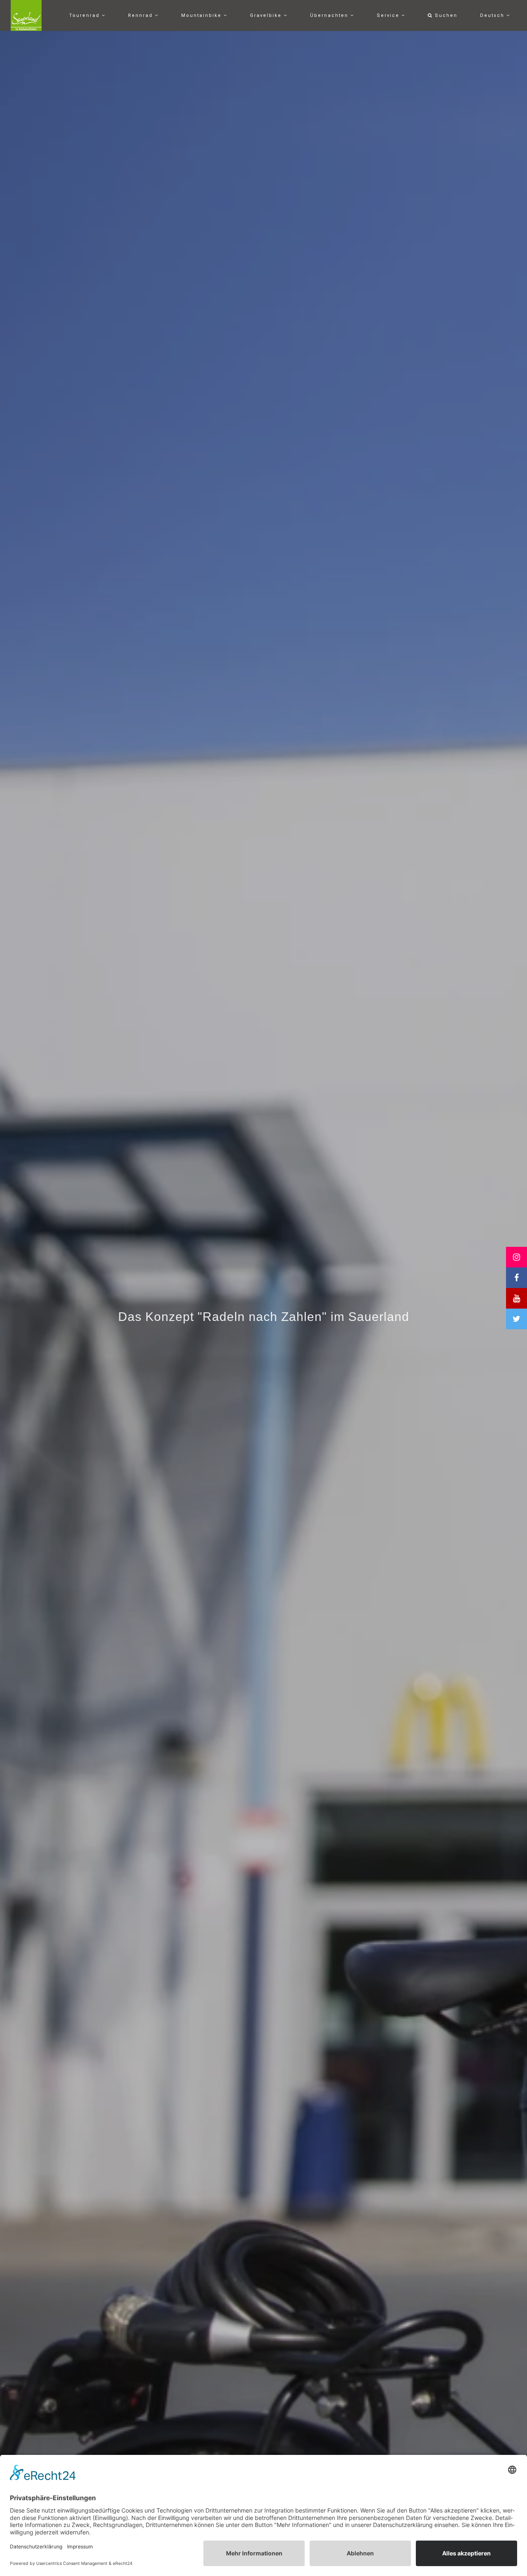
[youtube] (517, 1298)
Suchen (445, 15)
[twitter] (517, 1319)
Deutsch (493, 15)
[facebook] (517, 1278)
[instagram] (517, 1257)
